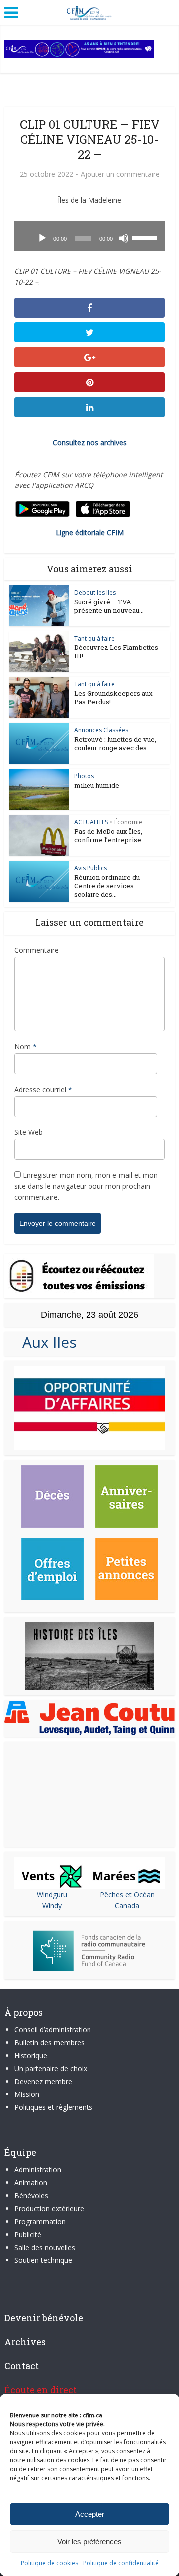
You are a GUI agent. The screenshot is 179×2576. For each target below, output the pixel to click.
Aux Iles (45, 1342)
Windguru (52, 1894)
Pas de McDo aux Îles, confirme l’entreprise (108, 836)
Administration (38, 2170)
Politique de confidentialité (121, 2563)
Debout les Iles (95, 592)
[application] (89, 236)
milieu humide (97, 785)
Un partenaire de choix (51, 2068)
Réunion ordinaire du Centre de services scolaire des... (107, 886)
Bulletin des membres (49, 2042)
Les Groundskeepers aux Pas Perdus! (113, 698)
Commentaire (37, 950)
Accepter (90, 2514)
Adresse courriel (43, 1089)
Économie (128, 822)
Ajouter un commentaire (120, 174)
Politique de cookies (49, 2563)
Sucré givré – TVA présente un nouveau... (109, 606)
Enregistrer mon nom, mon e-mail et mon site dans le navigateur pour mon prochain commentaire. (86, 1186)
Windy (52, 1905)
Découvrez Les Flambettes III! (116, 652)
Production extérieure (49, 2208)
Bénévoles (31, 2195)
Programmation (40, 2221)
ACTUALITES (91, 822)
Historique (31, 2055)
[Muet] (124, 238)
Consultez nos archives (90, 442)
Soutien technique (43, 2260)
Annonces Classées (101, 730)
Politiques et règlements (53, 2107)
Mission (27, 2094)
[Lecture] (42, 238)
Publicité (28, 2234)
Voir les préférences (89, 2541)
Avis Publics (90, 868)
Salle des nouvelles (45, 2247)
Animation (31, 2182)
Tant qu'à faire (94, 638)
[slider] (146, 237)
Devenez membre (43, 2081)
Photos (84, 776)
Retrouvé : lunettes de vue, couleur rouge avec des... (115, 743)
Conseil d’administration (53, 2029)
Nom (26, 1046)
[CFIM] (89, 11)
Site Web (29, 1132)
